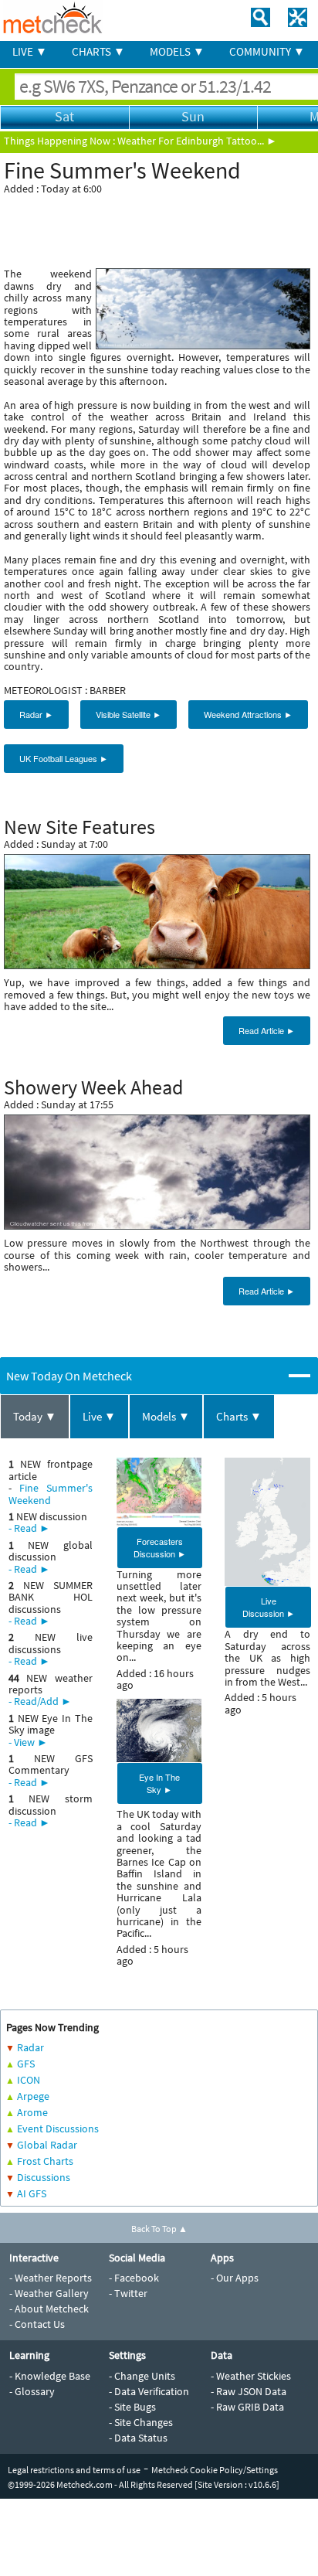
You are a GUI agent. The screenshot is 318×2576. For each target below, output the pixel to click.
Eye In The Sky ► (159, 1783)
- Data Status (138, 2438)
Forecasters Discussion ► (160, 1547)
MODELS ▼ (177, 51)
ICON (29, 2080)
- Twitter (128, 2293)
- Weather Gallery (49, 2293)
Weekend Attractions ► (248, 714)
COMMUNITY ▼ (267, 51)
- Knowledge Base (50, 2376)
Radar (30, 2047)
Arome (32, 2112)
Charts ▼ (239, 1416)
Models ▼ (166, 1416)
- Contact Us (37, 2324)
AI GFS (32, 2193)
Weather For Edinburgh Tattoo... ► (197, 141)
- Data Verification (149, 2391)
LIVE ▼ (30, 51)
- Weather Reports (51, 2278)
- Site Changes (141, 2422)
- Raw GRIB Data (247, 2407)
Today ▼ (35, 1416)
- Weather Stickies (251, 2376)
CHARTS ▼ (98, 51)
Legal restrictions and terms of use (74, 2470)
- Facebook (134, 2278)
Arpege (33, 2096)
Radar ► (36, 714)
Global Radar (47, 2145)
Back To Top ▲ (159, 2229)
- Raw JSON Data (249, 2391)
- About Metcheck (49, 2309)
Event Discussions (58, 2129)
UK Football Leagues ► (64, 758)
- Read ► (29, 1528)
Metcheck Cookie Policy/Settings (215, 2470)
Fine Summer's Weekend (51, 1494)
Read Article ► (267, 1030)
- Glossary (32, 2391)
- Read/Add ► (40, 1701)
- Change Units (142, 2376)
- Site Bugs (132, 2407)
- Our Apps (235, 2278)
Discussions (44, 2177)
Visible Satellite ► (129, 714)
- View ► (28, 1742)
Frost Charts (45, 2161)
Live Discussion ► (269, 1607)
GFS (26, 2064)
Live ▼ (99, 1416)
